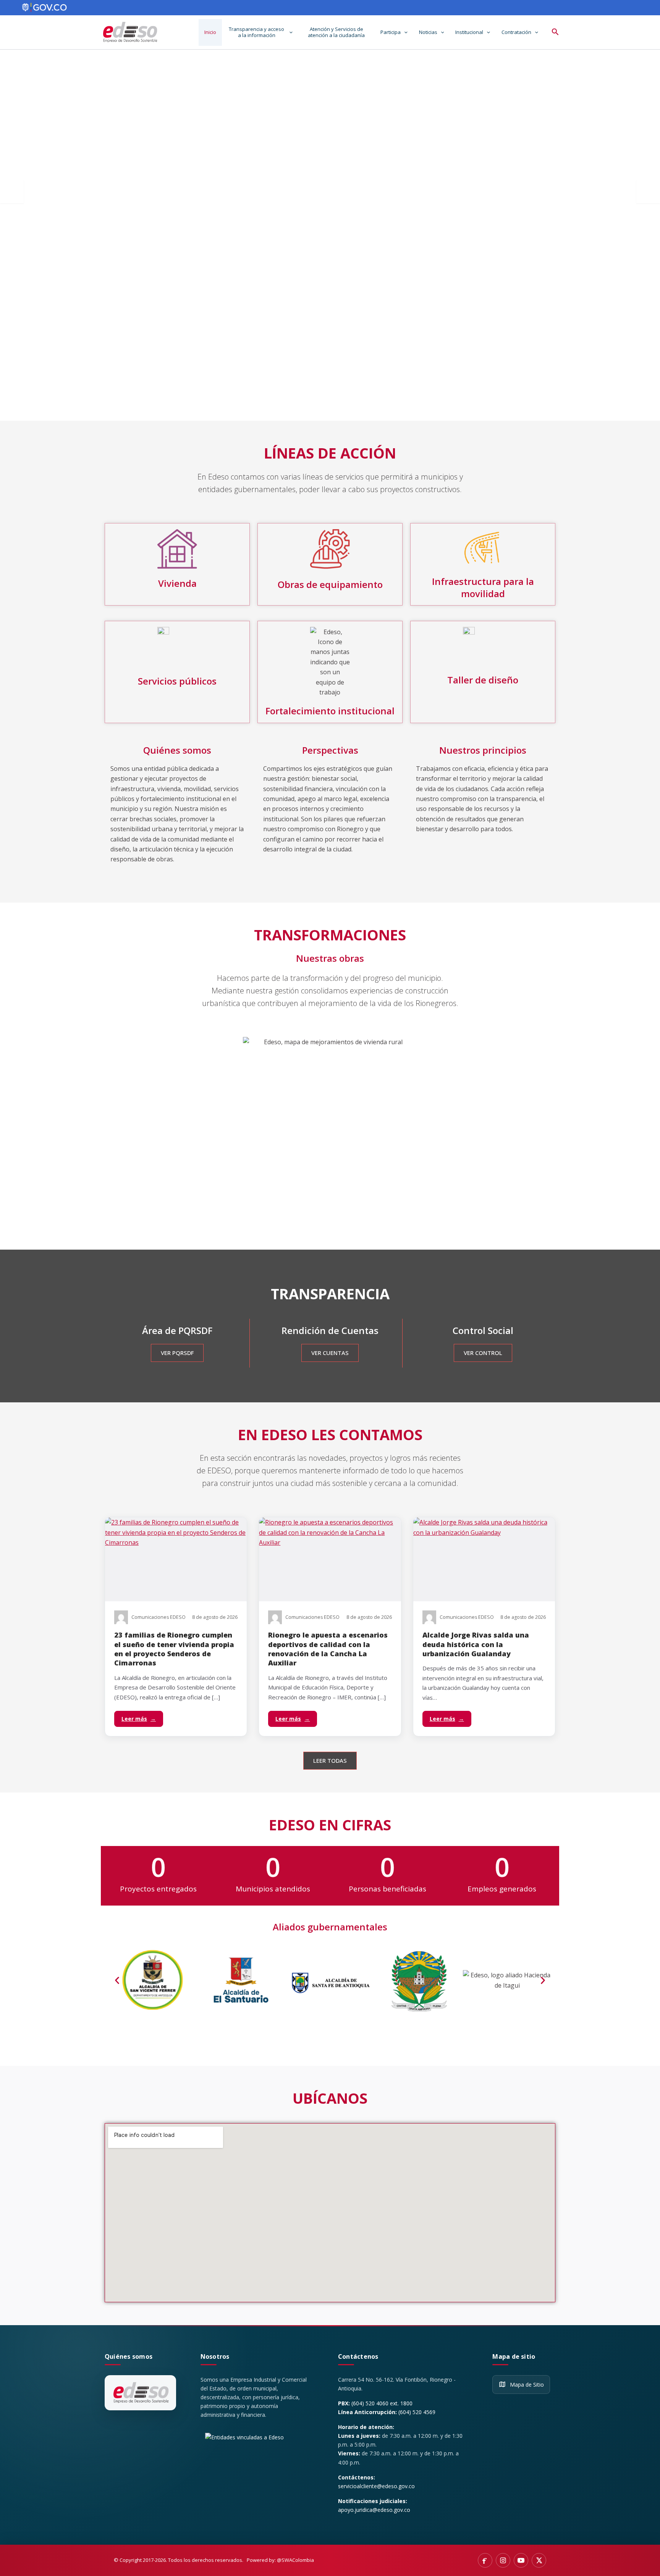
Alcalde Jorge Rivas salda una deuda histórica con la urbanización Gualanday (476, 1644)
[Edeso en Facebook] (485, 2560)
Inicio (210, 32)
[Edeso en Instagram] (503, 2560)
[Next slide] (648, 192)
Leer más (139, 1719)
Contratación (516, 32)
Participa (391, 32)
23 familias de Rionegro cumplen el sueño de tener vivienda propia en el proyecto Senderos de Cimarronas (174, 1649)
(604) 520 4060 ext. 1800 (382, 2403)
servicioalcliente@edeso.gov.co (376, 2486)
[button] (289, 32)
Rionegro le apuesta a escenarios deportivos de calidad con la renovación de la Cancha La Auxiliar (328, 1649)
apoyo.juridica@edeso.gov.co (374, 2510)
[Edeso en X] (539, 2560)
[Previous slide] (12, 192)
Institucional (469, 32)
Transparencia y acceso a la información (256, 32)
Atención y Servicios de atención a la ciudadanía (336, 32)
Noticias (428, 32)
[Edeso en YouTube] (521, 2560)
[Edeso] (140, 2393)
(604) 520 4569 (417, 2412)
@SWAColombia (295, 2560)
